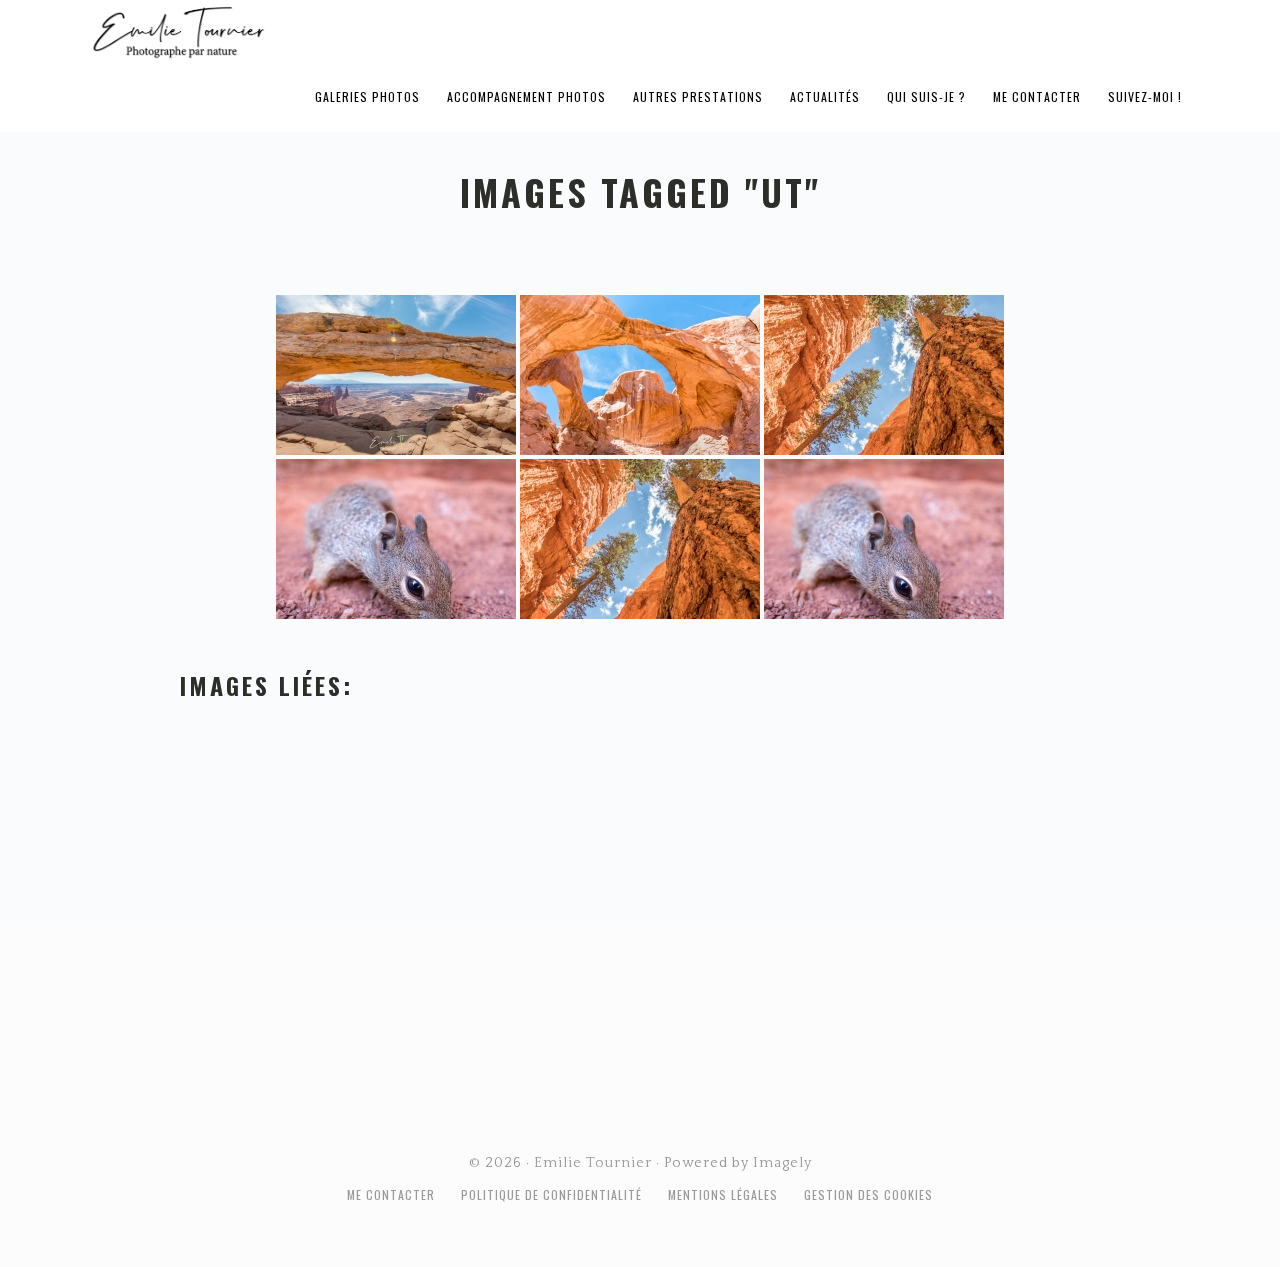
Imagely (782, 1163)
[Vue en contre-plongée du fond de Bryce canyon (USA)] (884, 375)
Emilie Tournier (336, 31)
